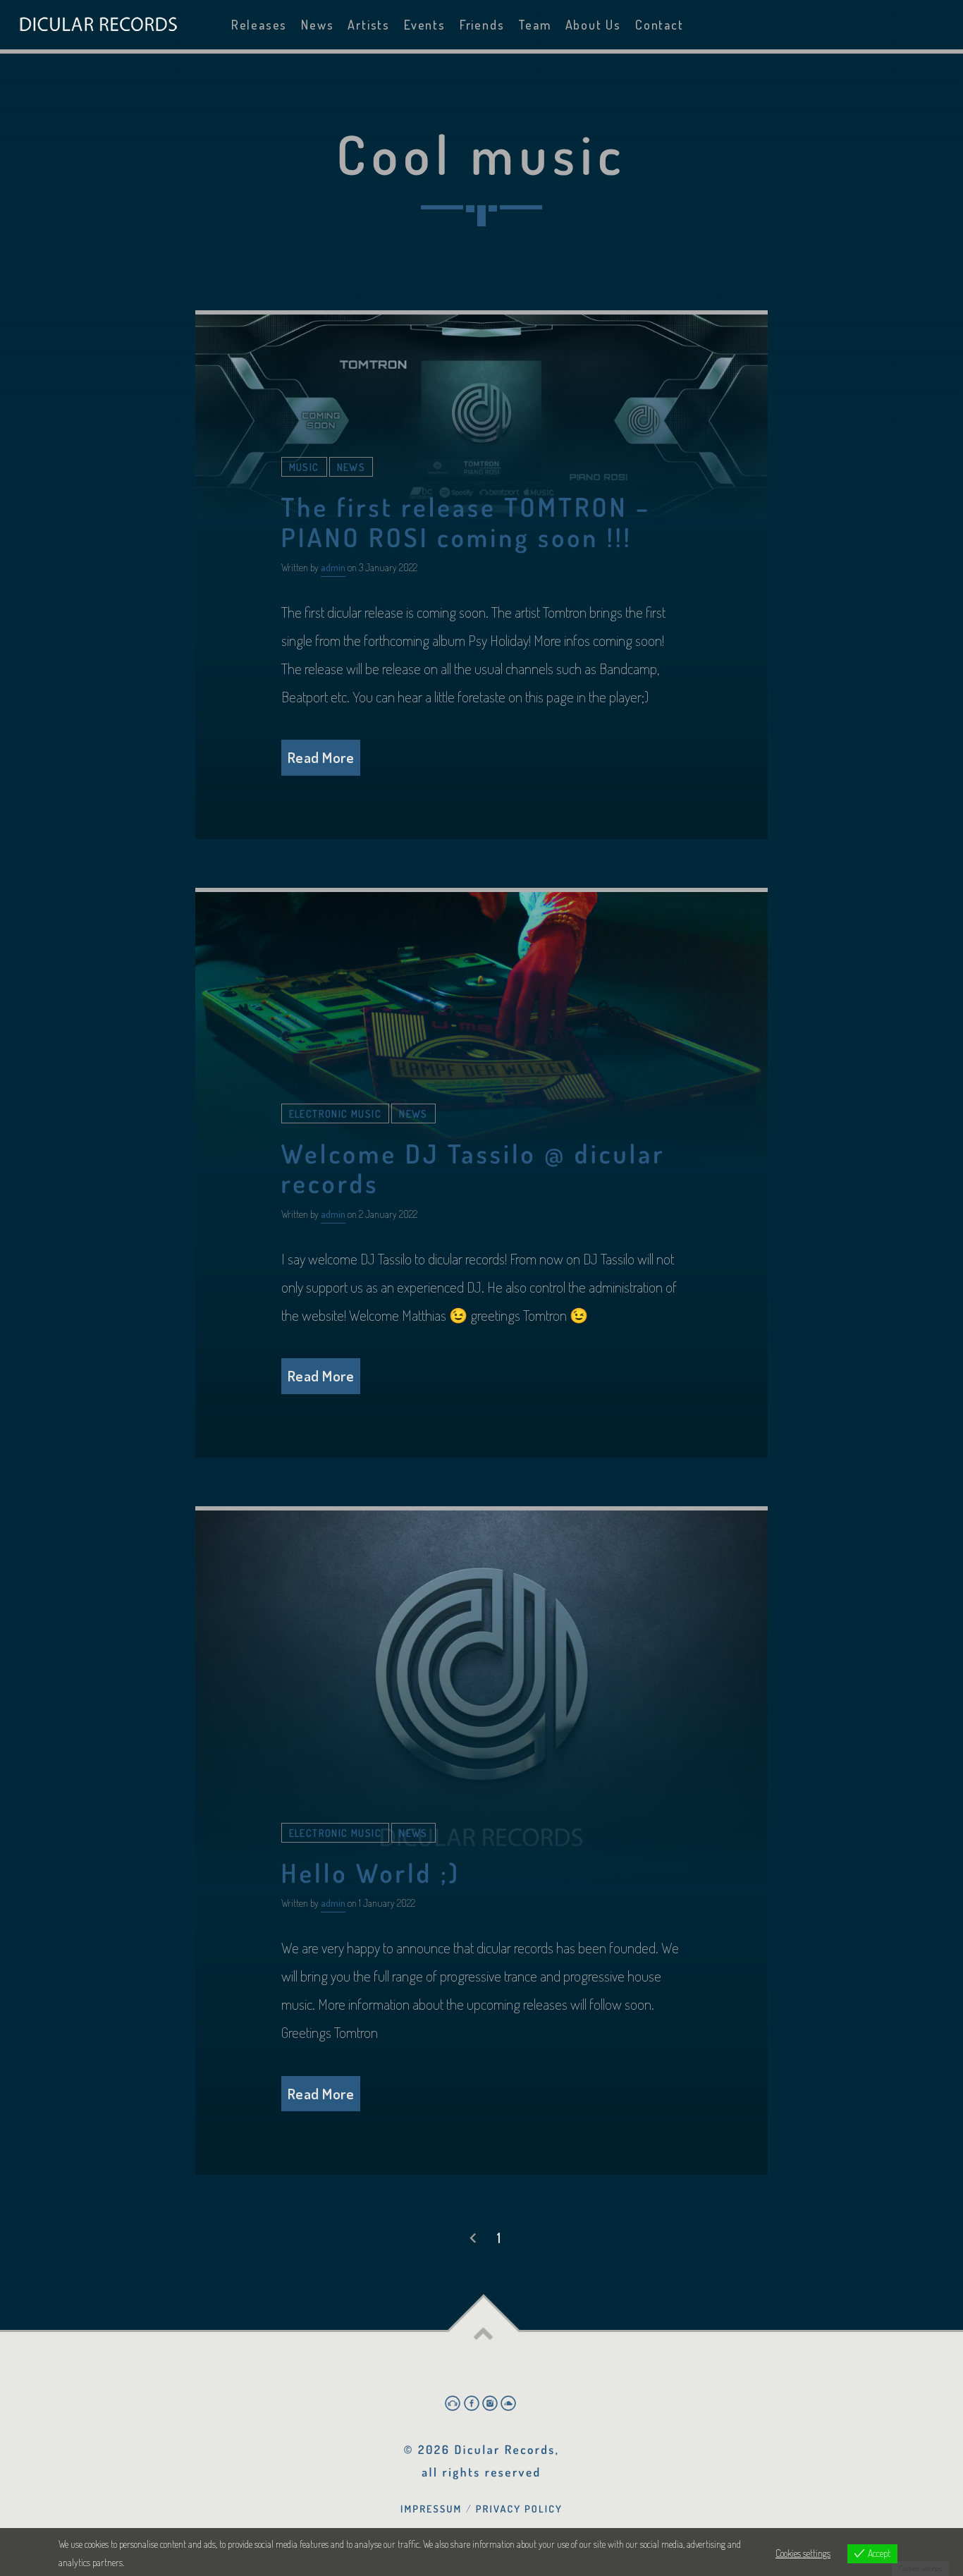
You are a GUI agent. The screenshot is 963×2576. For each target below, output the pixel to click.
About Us (593, 25)
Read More (321, 757)
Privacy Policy (519, 2509)
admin (333, 567)
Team (534, 25)
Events (425, 25)
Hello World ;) (371, 1873)
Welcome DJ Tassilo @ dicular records (473, 1168)
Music (304, 467)
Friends (482, 25)
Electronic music (336, 1113)
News (317, 25)
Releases (259, 25)
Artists (369, 25)
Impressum (431, 2509)
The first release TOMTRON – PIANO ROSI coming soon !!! (466, 522)
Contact (660, 25)
